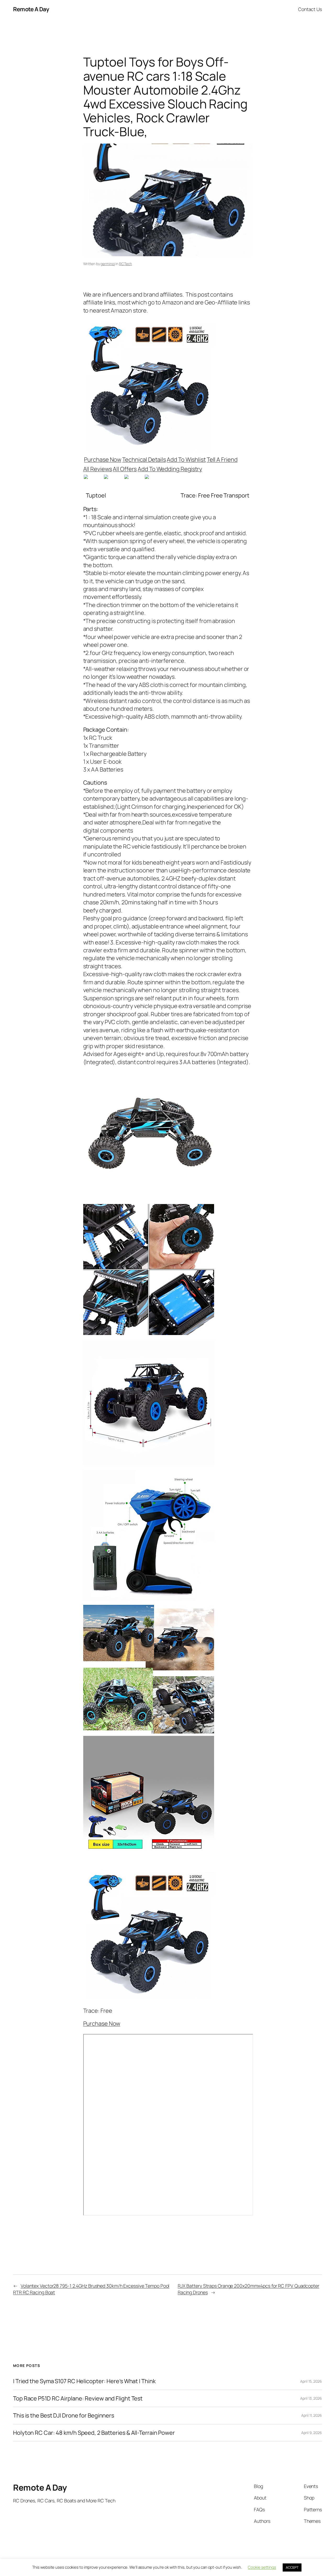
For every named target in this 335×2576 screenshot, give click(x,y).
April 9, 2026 (312, 2433)
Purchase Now (103, 460)
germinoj (108, 264)
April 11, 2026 (312, 2415)
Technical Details (144, 460)
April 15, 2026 (311, 2381)
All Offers (125, 469)
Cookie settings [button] (262, 2567)
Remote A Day (31, 9)
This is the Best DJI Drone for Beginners (64, 2415)
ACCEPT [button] (292, 2567)
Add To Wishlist (186, 460)
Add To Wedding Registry (170, 469)
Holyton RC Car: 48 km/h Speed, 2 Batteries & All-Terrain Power (94, 2433)
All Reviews (98, 469)
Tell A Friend (222, 460)
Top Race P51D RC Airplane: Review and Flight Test (78, 2398)
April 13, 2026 (311, 2398)
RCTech (125, 264)
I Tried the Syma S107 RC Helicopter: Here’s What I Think (84, 2381)
